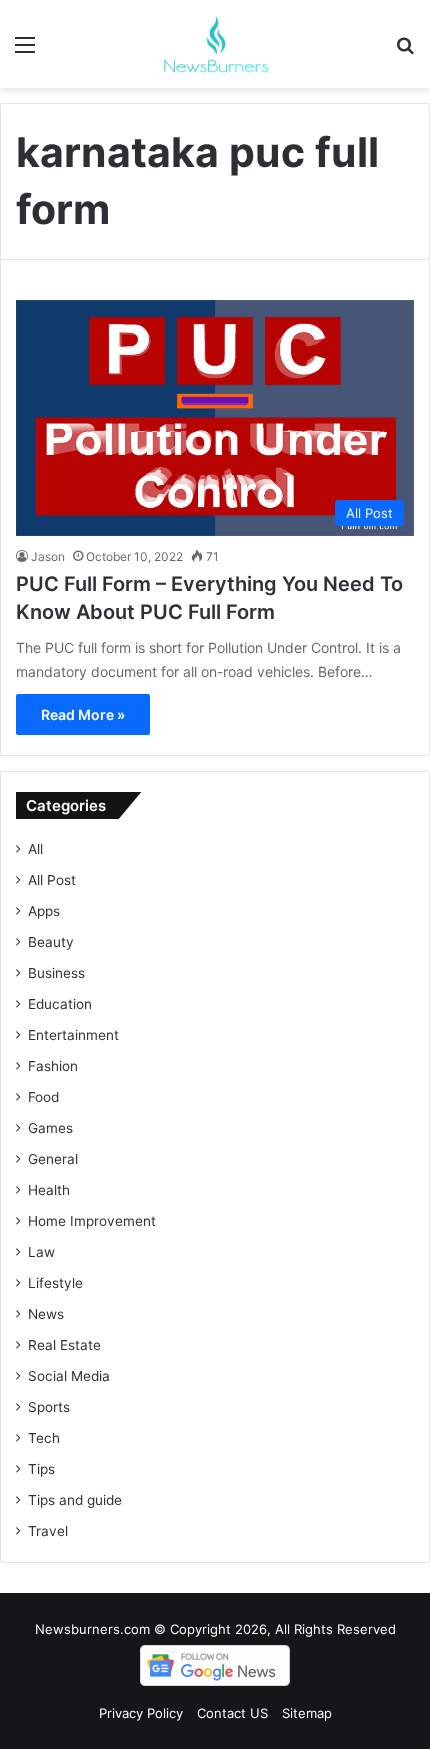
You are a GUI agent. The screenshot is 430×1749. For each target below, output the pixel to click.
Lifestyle (55, 1283)
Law (41, 1252)
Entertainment (73, 1035)
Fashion (53, 1066)
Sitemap (307, 1713)
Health (49, 1190)
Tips (41, 1469)
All (35, 849)
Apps (44, 911)
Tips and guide (75, 1500)
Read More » (83, 714)
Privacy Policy (141, 1713)
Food (43, 1097)
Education (60, 1004)
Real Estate (64, 1345)
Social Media (69, 1376)
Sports (49, 1407)
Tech (44, 1438)
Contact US (232, 1713)
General (53, 1159)
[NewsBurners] (215, 44)
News (46, 1314)
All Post (52, 880)
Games (50, 1128)
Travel (48, 1531)
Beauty (51, 942)
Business (56, 973)
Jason (48, 556)
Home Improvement (92, 1221)
